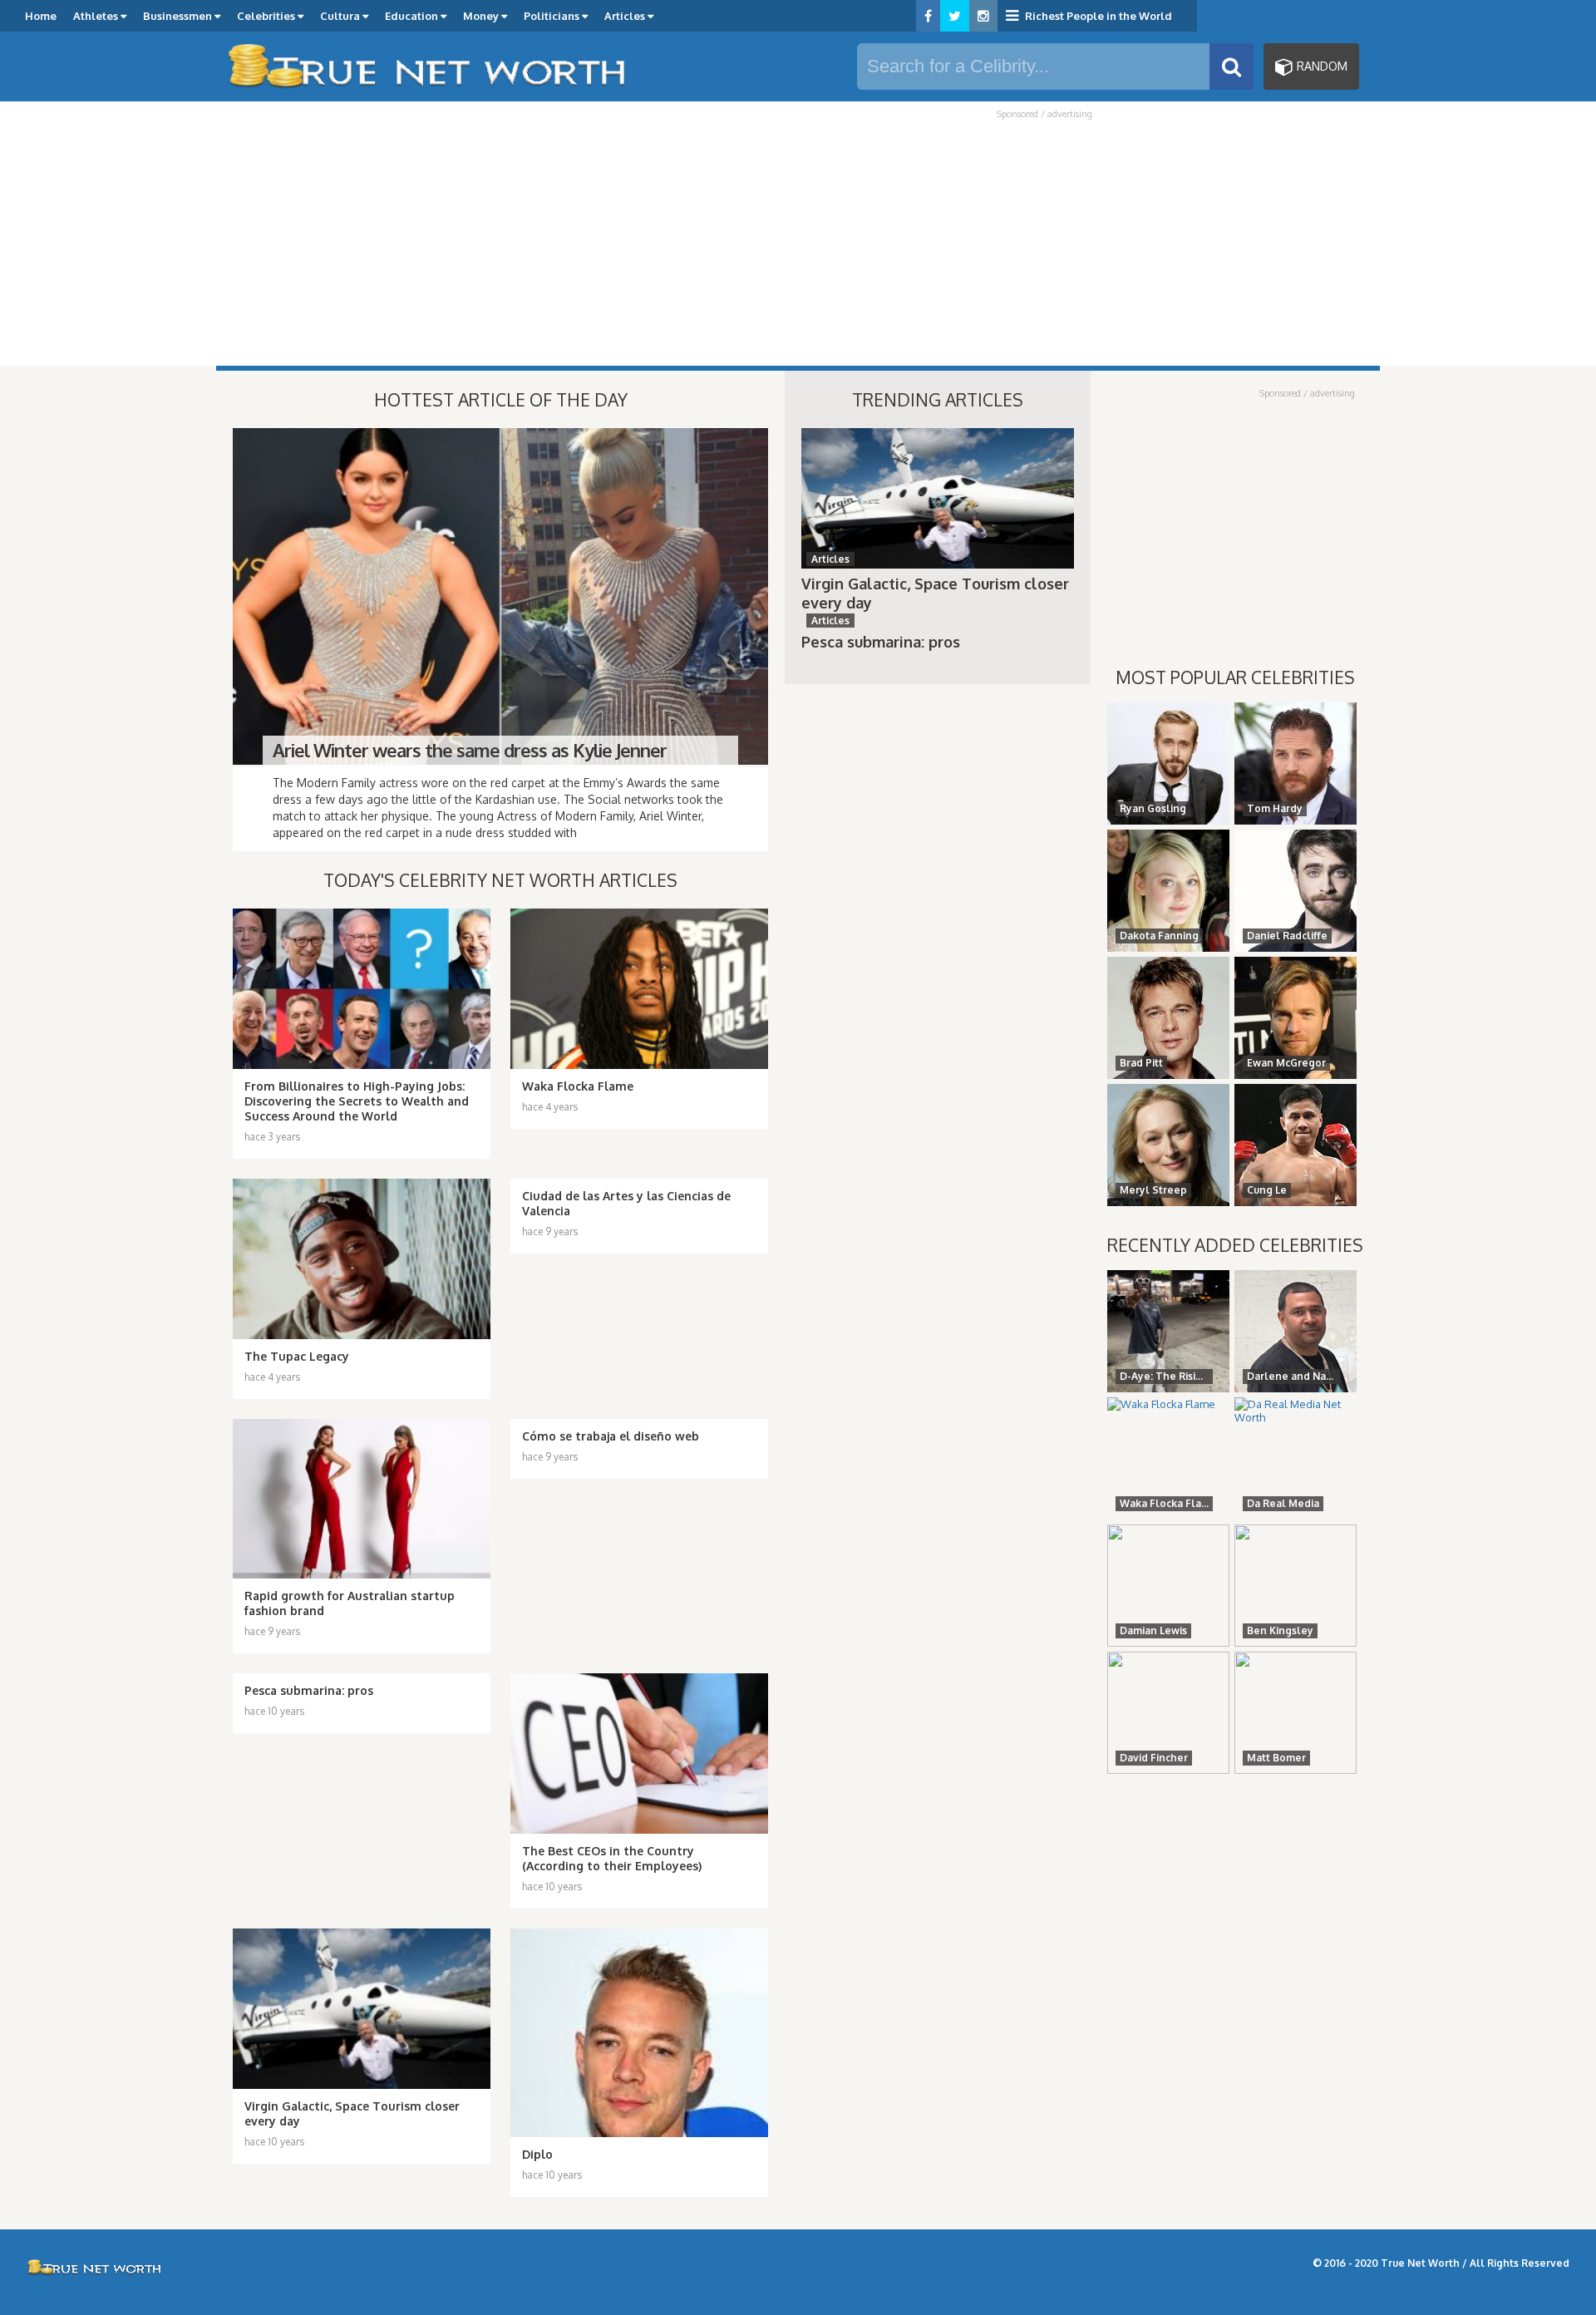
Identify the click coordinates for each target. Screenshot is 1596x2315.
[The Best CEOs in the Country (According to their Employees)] (639, 1753)
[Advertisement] (798, 243)
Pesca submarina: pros (309, 1690)
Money (482, 16)
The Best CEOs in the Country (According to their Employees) (612, 1858)
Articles (626, 16)
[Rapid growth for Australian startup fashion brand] (362, 1499)
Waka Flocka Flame (578, 1086)
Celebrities (267, 16)
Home (41, 16)
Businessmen (179, 16)
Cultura (341, 16)
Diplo (537, 2154)
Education (413, 16)
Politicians (553, 16)
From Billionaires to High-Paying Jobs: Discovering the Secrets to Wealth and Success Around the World (357, 1101)
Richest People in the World (1097, 16)
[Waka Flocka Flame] (639, 989)
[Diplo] (639, 2033)
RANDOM (1320, 66)
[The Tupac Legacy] (362, 1259)
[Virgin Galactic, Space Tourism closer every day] (362, 2009)
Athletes (97, 16)
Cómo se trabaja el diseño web (611, 1436)
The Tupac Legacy (297, 1356)
